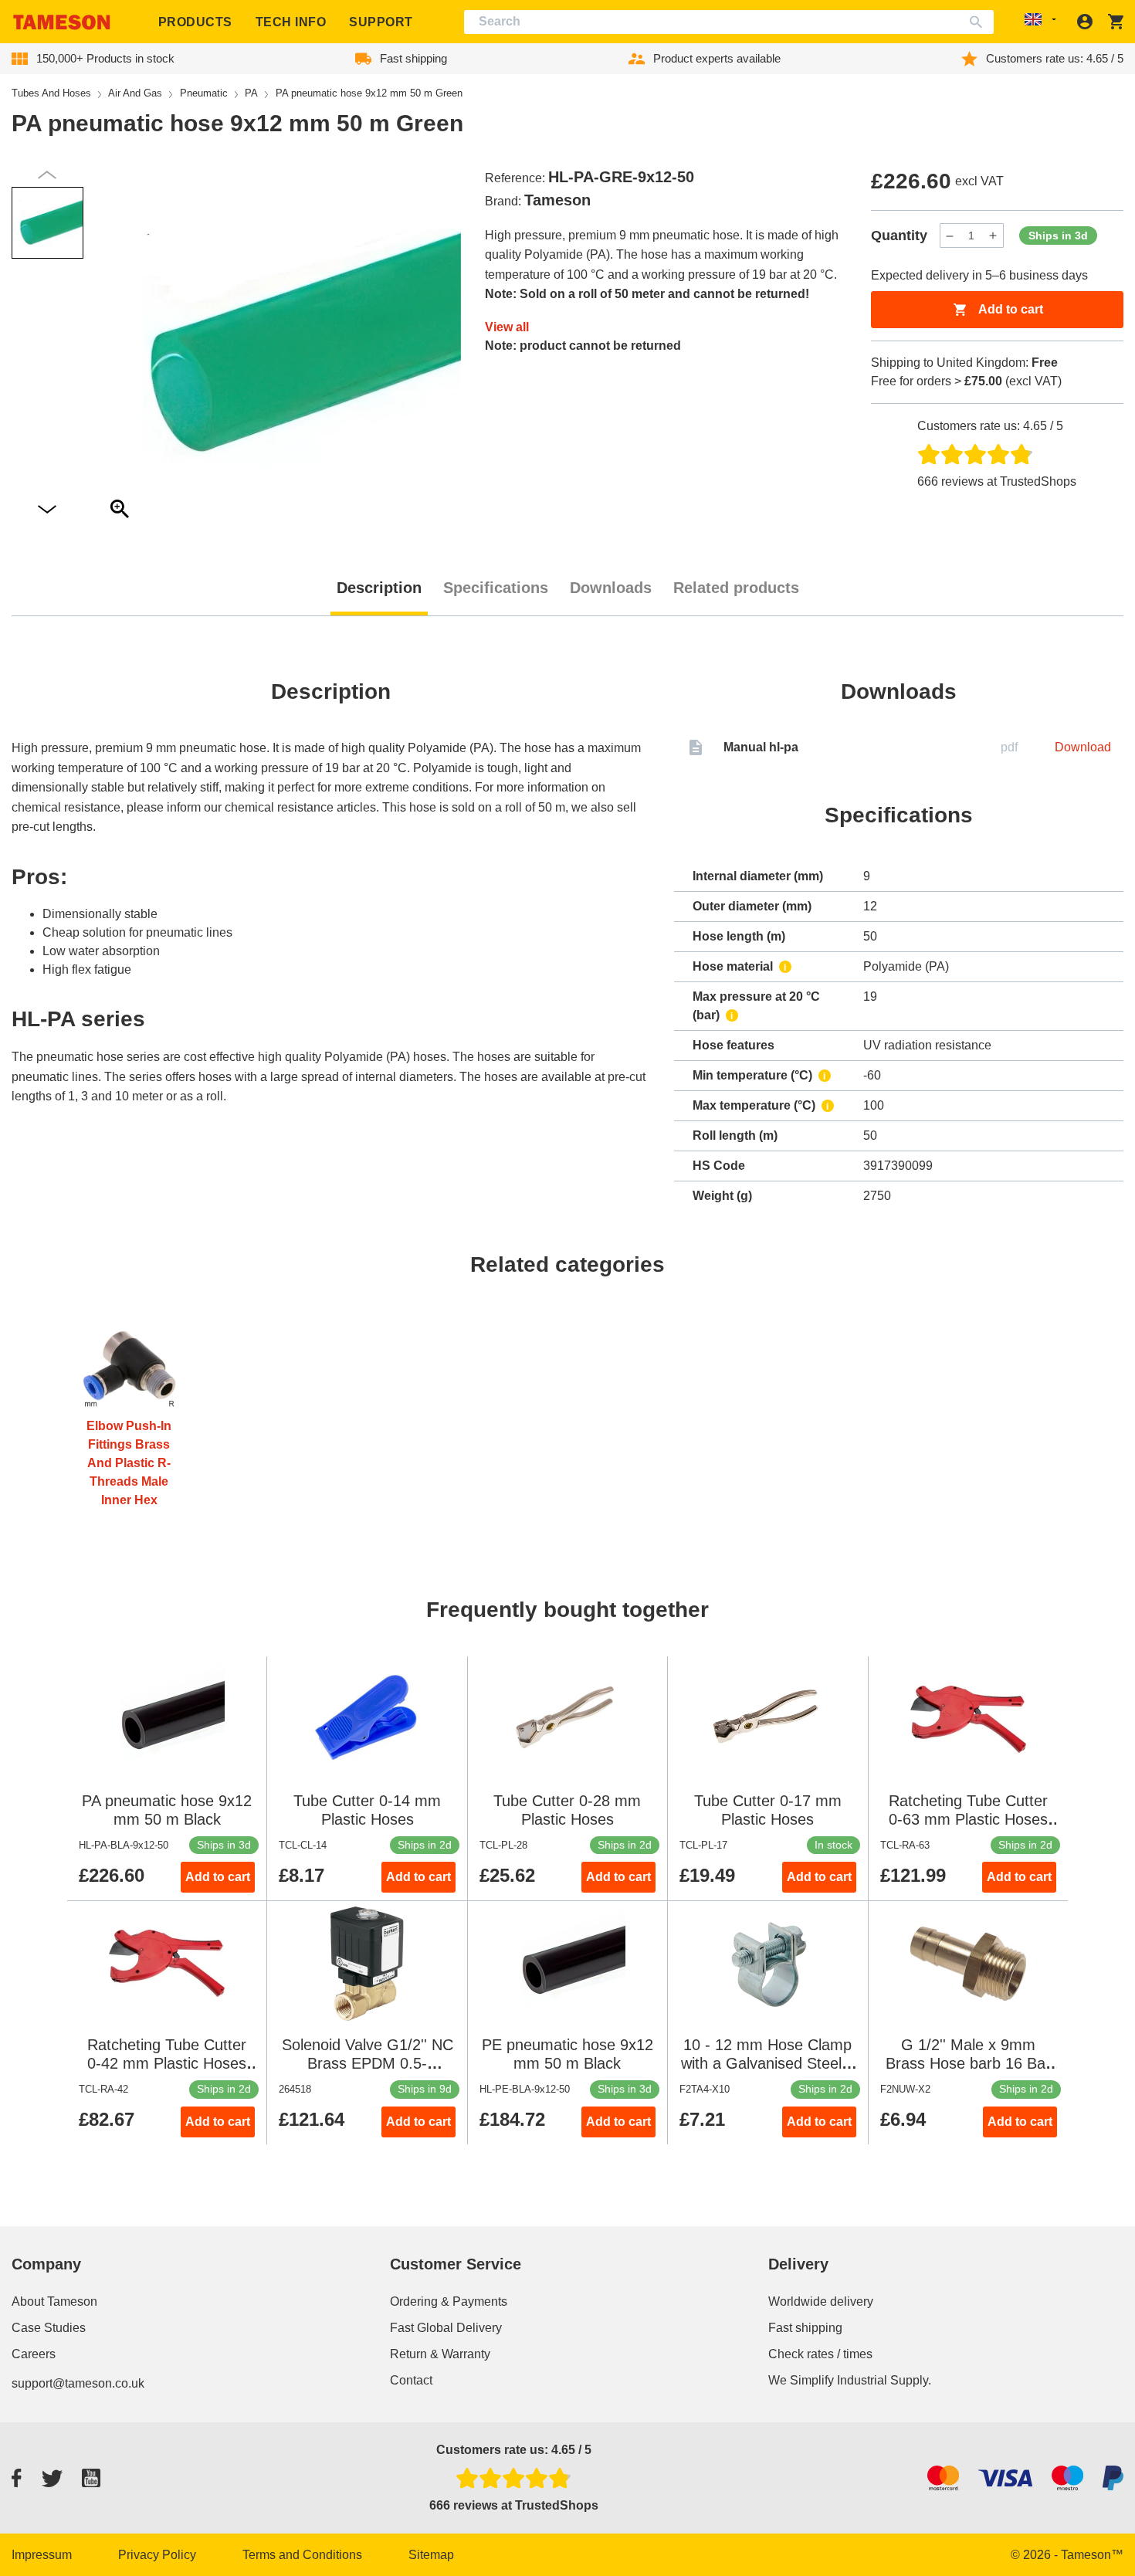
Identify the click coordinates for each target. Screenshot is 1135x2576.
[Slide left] (47, 510)
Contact (411, 2380)
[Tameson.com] (62, 22)
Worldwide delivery (821, 2301)
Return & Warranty (440, 2354)
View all (507, 327)
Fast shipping (805, 2328)
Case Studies (49, 2328)
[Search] (979, 22)
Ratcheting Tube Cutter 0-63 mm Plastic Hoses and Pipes (968, 1819)
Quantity (899, 236)
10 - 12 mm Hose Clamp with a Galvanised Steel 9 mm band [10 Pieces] (768, 2063)
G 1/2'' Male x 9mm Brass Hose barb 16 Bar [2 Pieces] (968, 2063)
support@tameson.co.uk (78, 2383)
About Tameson (54, 2301)
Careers (34, 2354)
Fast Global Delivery (446, 2328)
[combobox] (729, 22)
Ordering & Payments (449, 2301)
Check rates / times (820, 2354)
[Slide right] (47, 175)
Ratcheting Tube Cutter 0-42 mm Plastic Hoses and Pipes (167, 2063)
